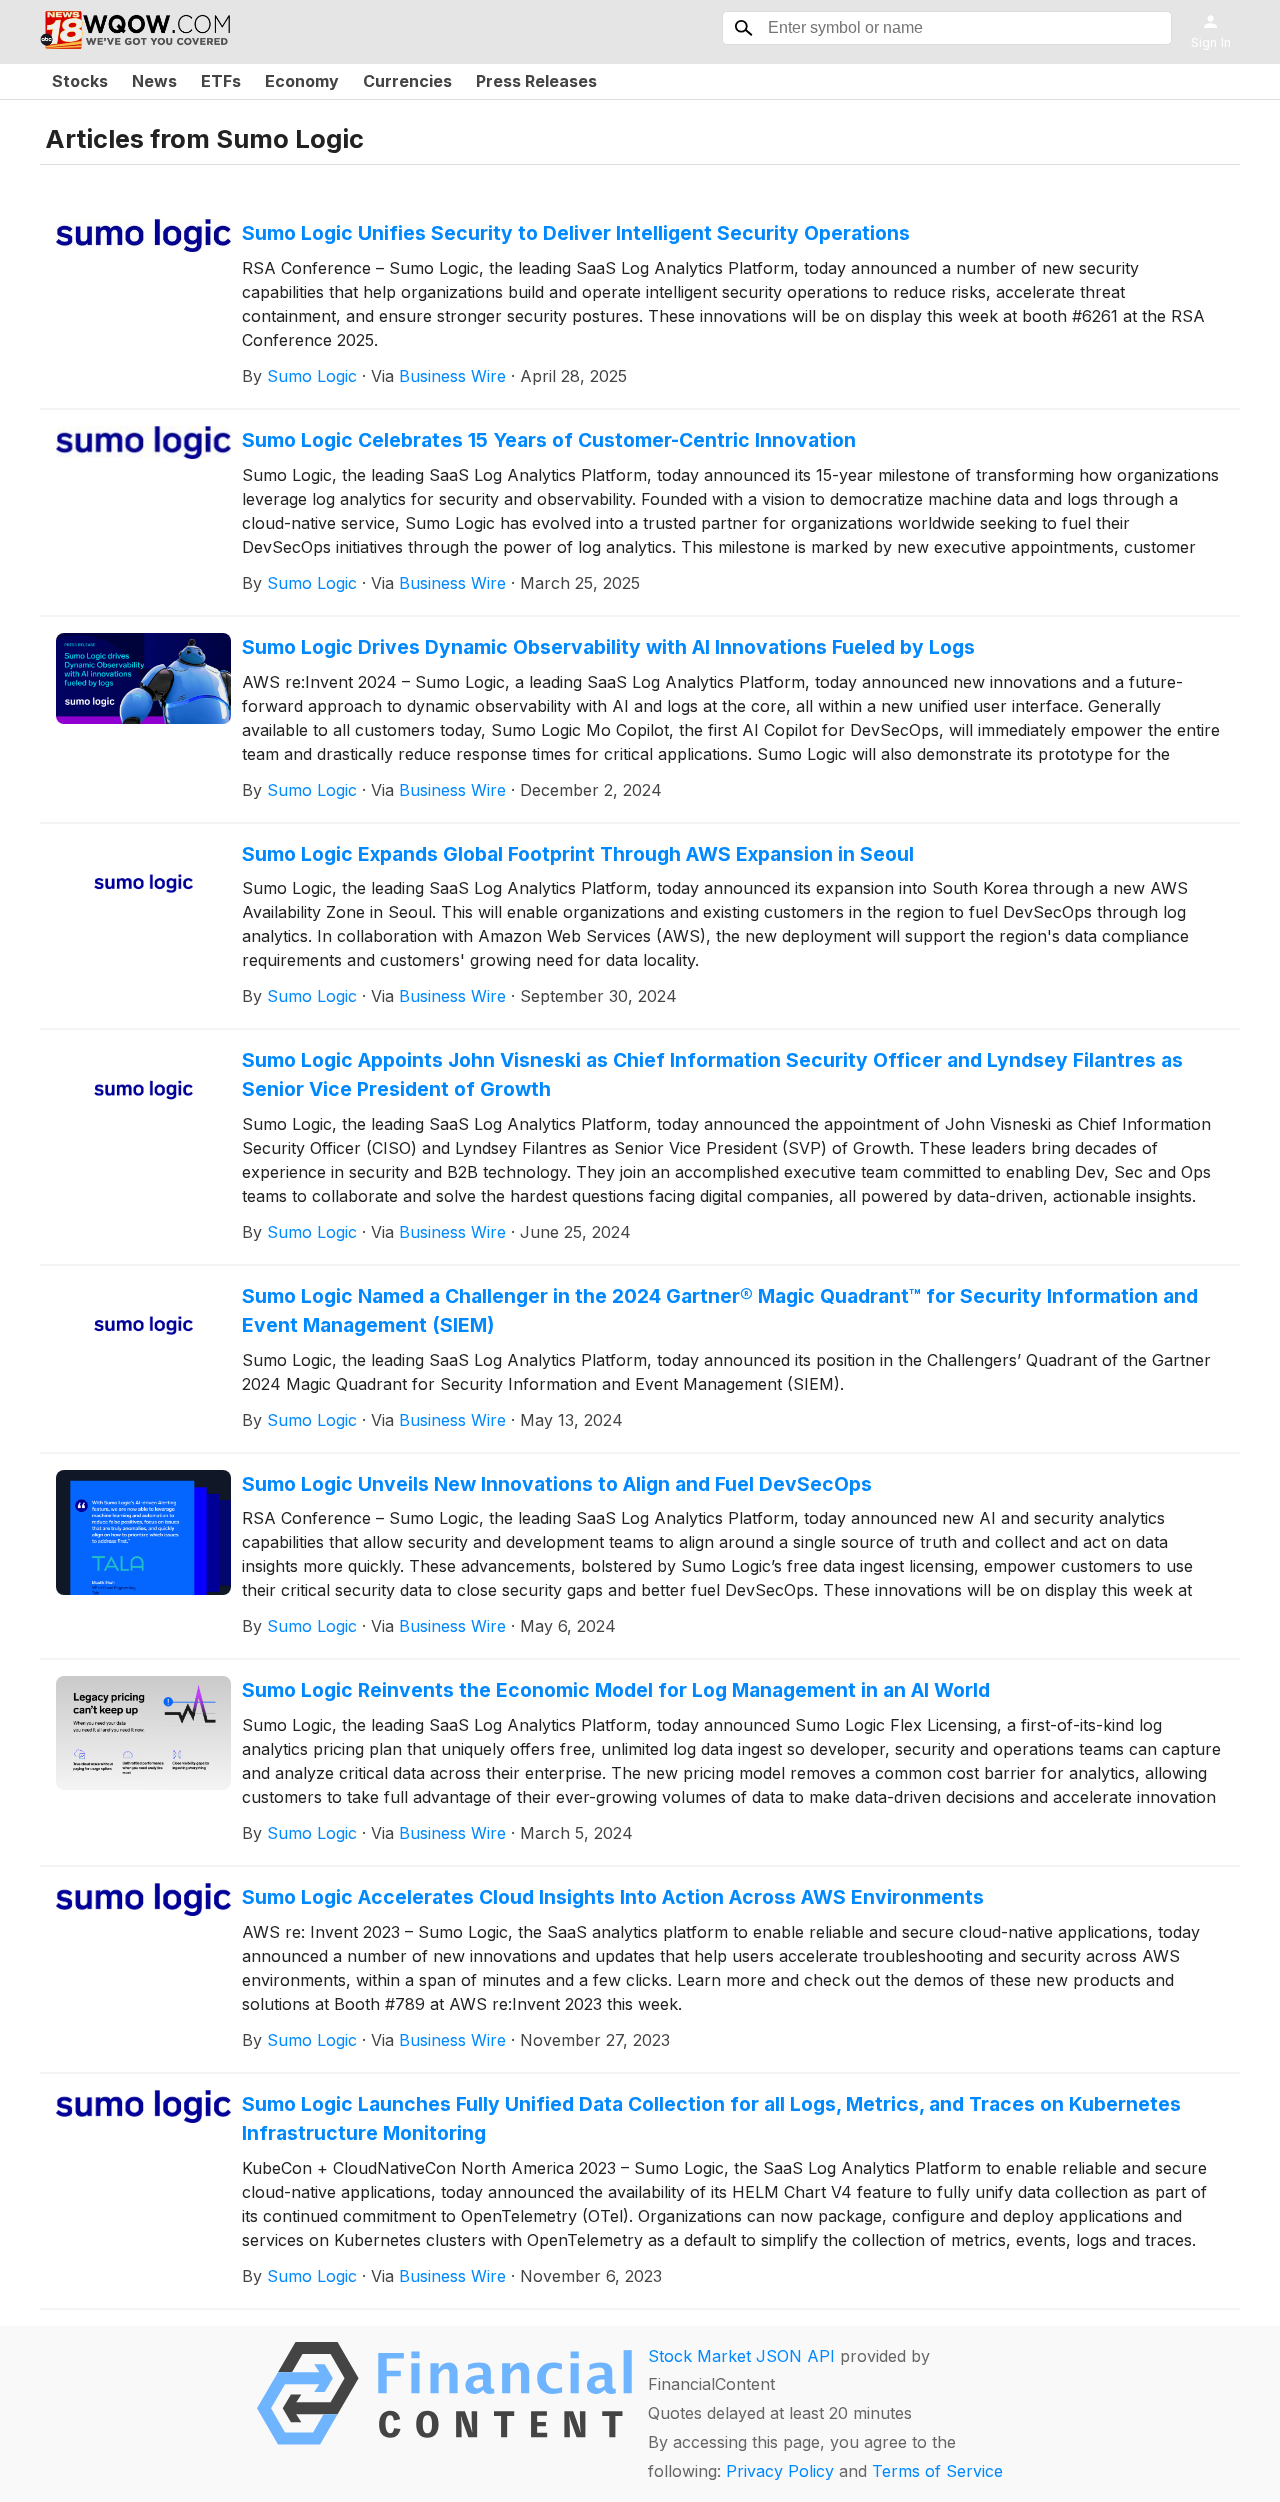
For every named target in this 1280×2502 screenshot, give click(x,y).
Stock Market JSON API (741, 2356)
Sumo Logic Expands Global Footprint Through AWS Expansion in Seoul (578, 854)
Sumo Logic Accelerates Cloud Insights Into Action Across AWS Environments (613, 1897)
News (154, 81)
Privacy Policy (780, 2471)
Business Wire (452, 376)
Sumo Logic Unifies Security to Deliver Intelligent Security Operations (576, 233)
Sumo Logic (312, 376)
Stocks (80, 81)
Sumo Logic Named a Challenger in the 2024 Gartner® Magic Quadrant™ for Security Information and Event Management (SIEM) (720, 1310)
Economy (302, 81)
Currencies (407, 81)
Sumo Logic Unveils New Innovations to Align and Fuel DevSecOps (557, 1484)
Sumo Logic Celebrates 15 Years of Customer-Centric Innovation (549, 440)
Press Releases (536, 81)
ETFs (221, 81)
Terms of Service (937, 2471)
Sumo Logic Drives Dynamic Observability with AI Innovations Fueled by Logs (608, 647)
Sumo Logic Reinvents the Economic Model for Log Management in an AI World (616, 1690)
